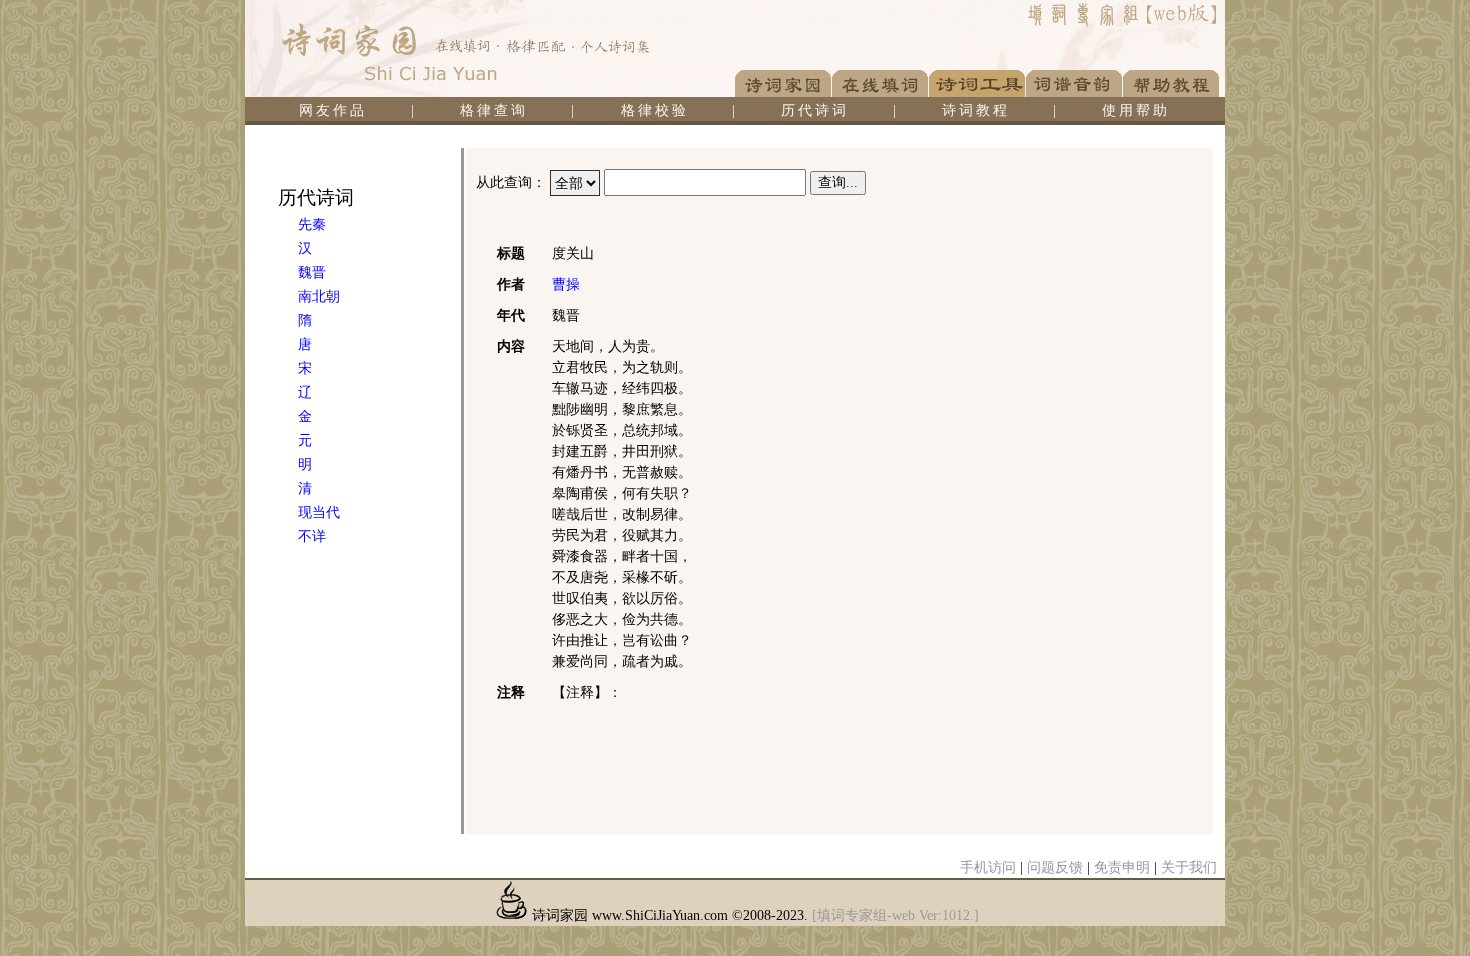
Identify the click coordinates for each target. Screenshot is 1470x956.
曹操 (566, 284)
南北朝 (319, 296)
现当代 (319, 512)
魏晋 (312, 272)
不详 (312, 536)
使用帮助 (1136, 110)
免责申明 (1122, 867)
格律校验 (655, 110)
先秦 (312, 224)
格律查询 (494, 110)
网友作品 (333, 110)
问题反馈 (1055, 867)
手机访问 (988, 867)
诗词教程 (976, 110)
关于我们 (1189, 867)
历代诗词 (815, 110)
